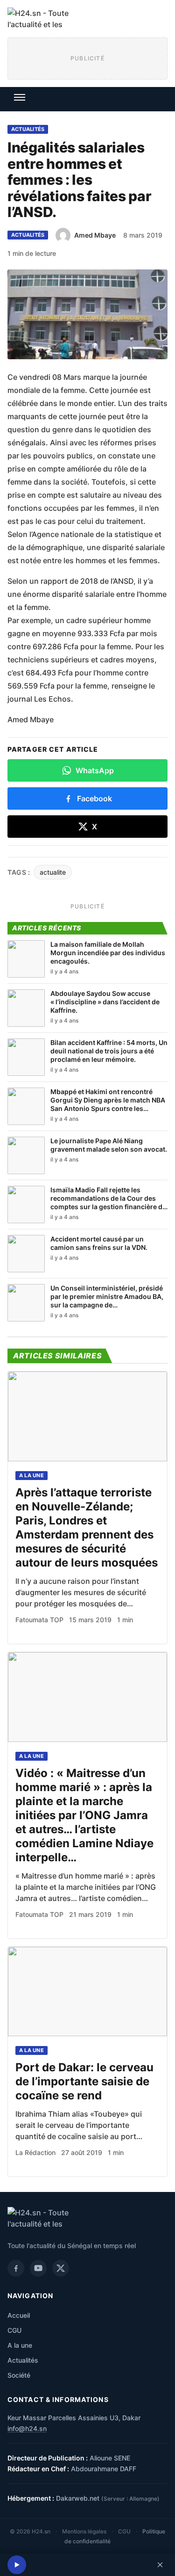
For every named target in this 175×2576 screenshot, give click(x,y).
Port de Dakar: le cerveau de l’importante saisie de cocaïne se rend (84, 2081)
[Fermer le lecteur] (160, 2565)
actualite (53, 872)
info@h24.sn (27, 2428)
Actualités (28, 129)
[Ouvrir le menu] (20, 97)
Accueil (19, 2315)
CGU (14, 2330)
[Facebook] (16, 2268)
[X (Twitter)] (61, 2268)
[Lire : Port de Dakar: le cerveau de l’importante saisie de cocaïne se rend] (87, 1992)
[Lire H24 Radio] (17, 2565)
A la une (31, 1475)
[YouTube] (38, 2268)
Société (19, 2375)
